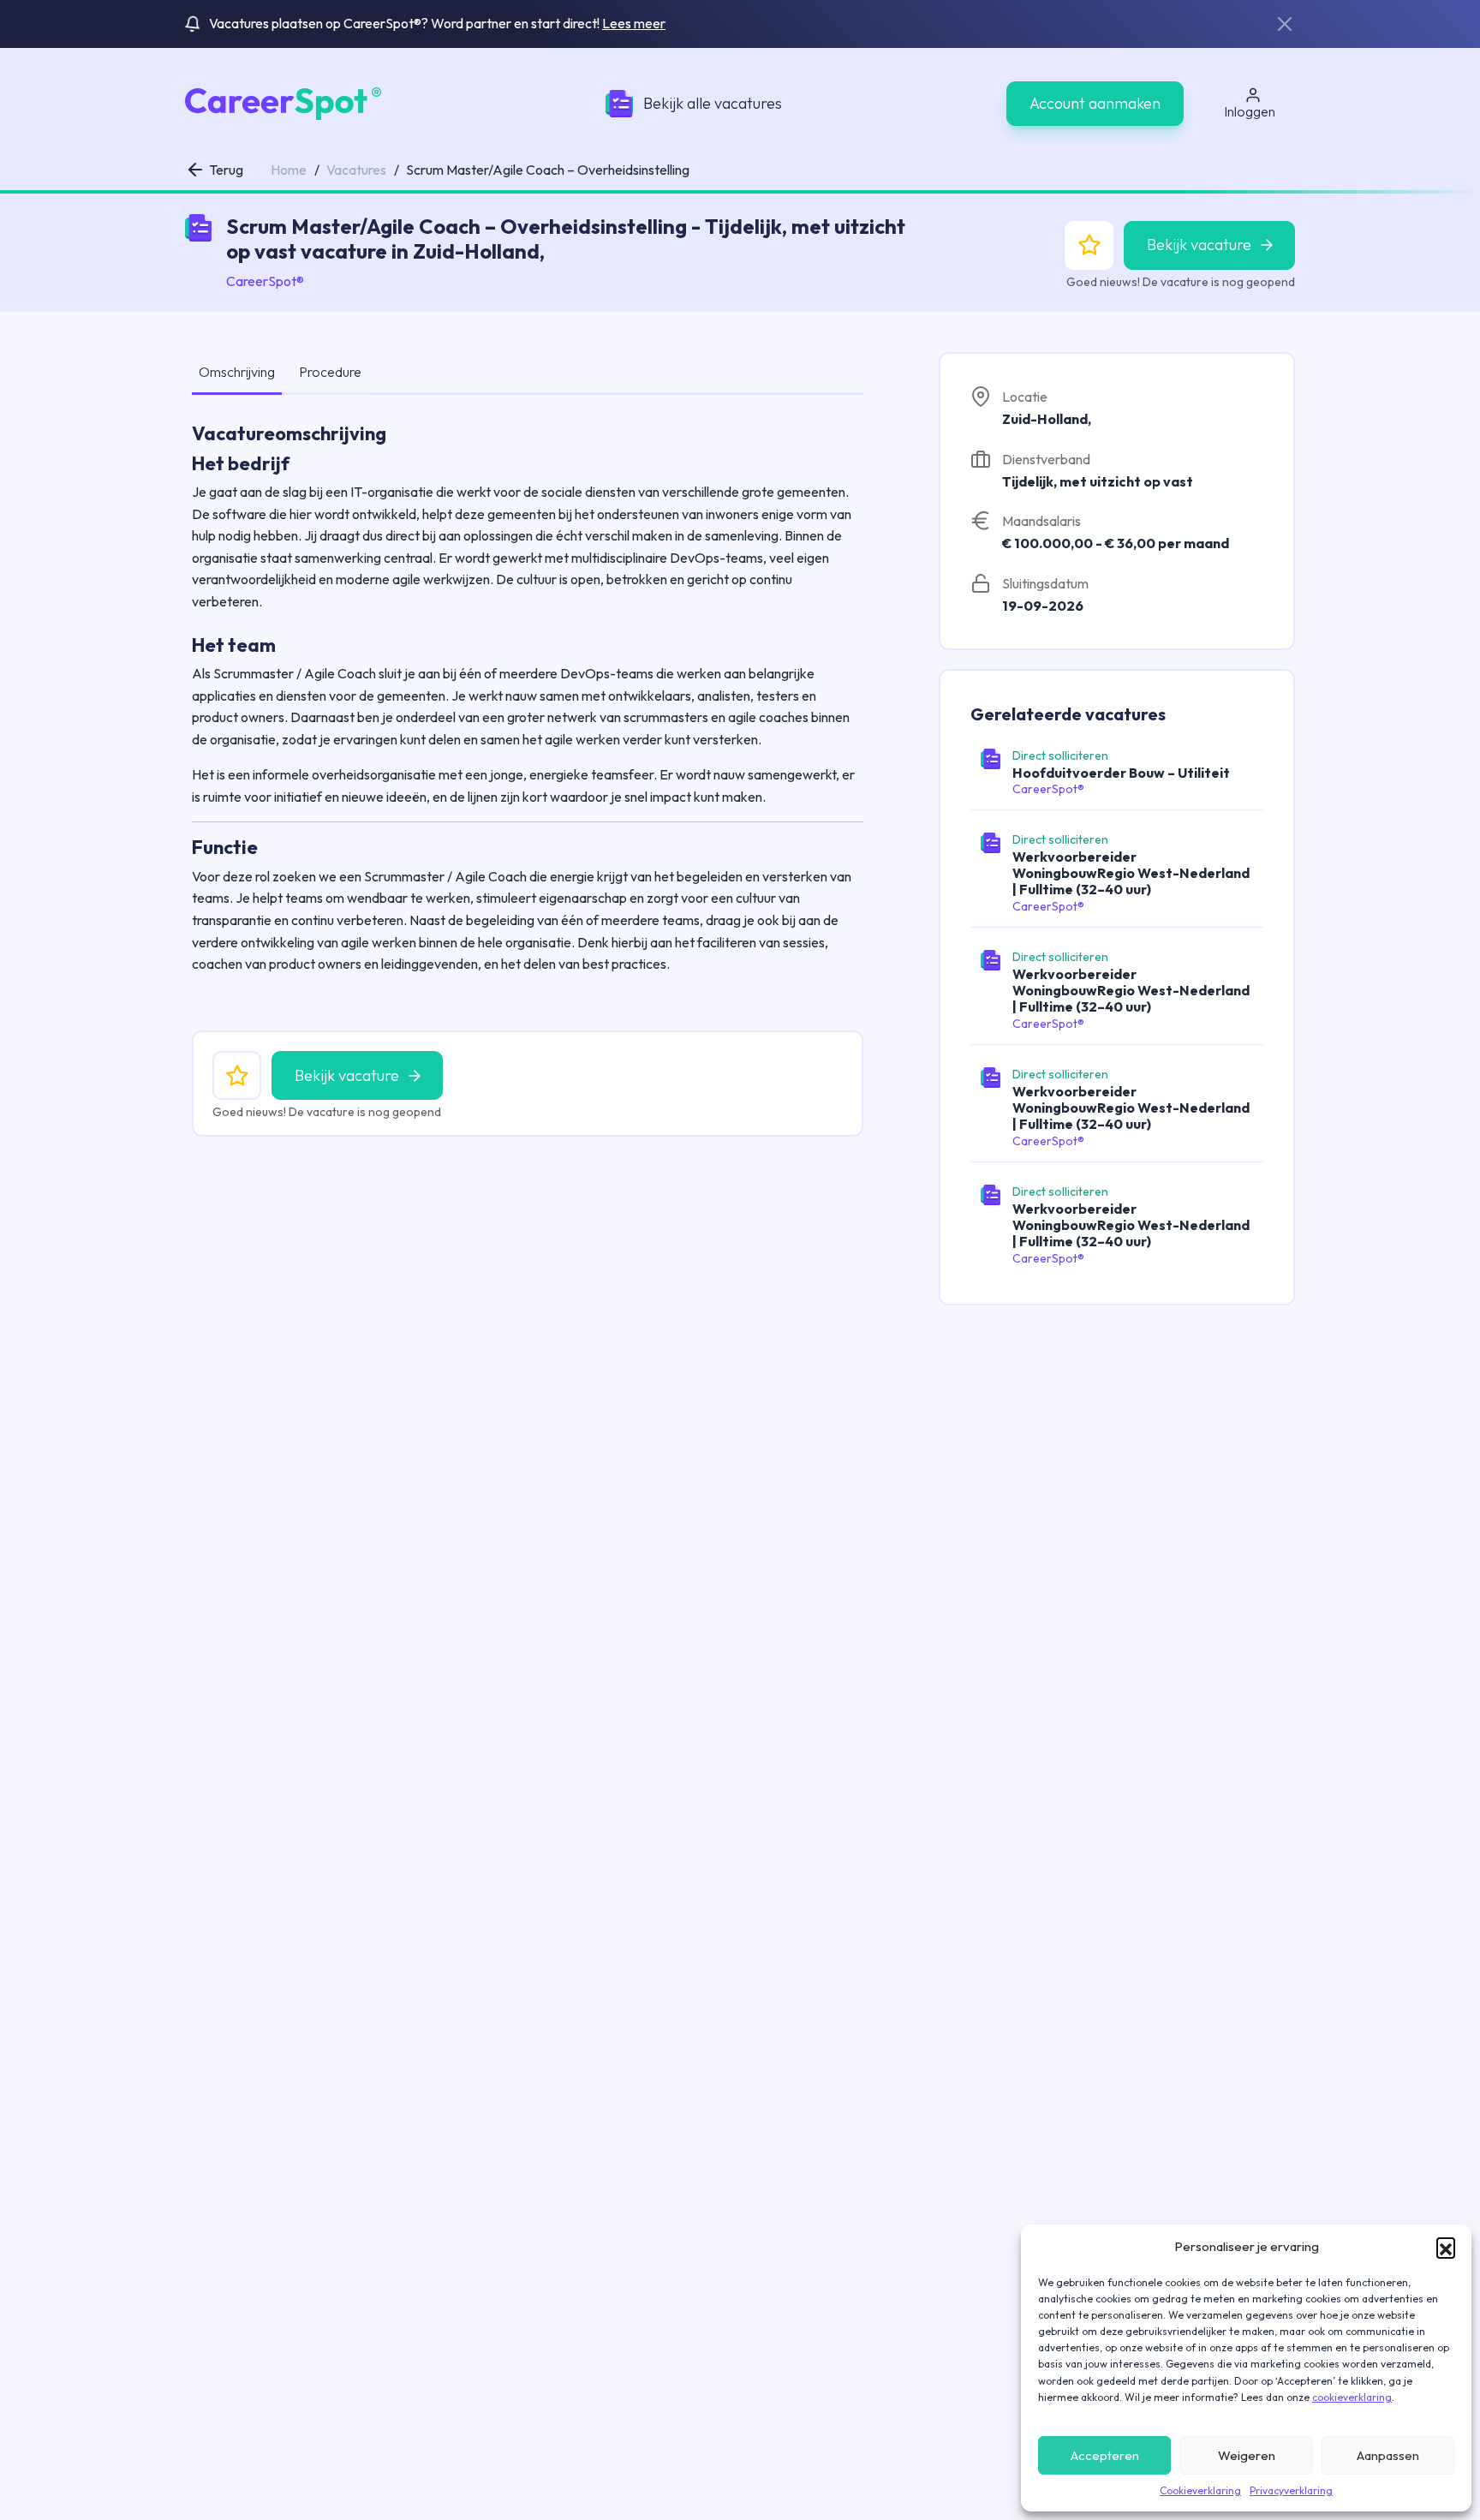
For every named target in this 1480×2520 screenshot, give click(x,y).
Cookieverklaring (1200, 2490)
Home (289, 170)
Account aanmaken (1095, 103)
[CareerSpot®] (283, 102)
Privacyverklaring (1291, 2490)
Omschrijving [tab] (237, 372)
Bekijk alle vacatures (713, 103)
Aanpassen (1388, 2455)
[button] (1446, 2247)
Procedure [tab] (330, 372)
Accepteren (1105, 2455)
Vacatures (356, 170)
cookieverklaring (1352, 2397)
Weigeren (1247, 2455)
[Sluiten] (1285, 24)
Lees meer (634, 23)
